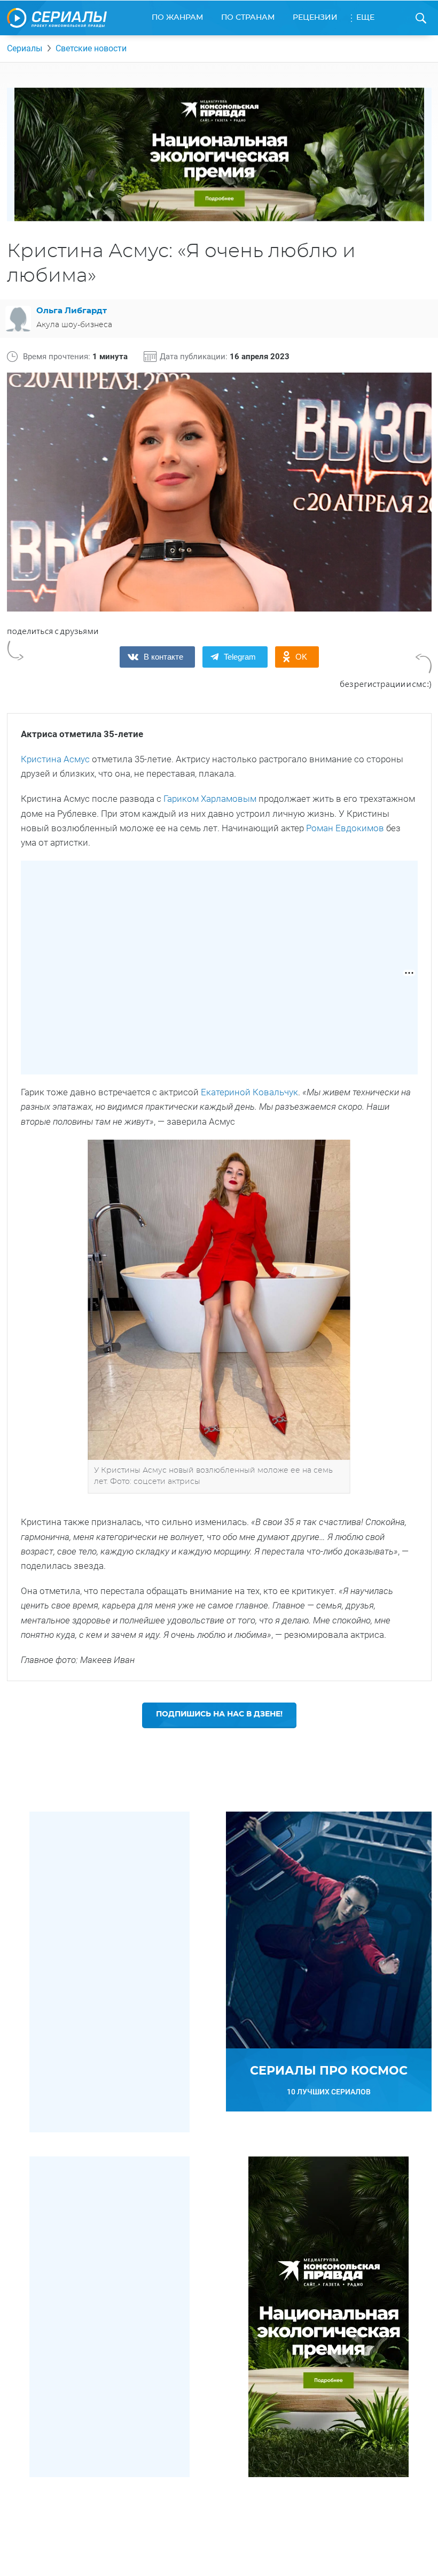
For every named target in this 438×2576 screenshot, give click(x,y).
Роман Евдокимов (345, 828)
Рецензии (315, 18)
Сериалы (25, 48)
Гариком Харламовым (210, 799)
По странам (248, 18)
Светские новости (91, 48)
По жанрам (177, 18)
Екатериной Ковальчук (249, 1092)
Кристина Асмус (55, 759)
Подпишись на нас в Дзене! (219, 1714)
